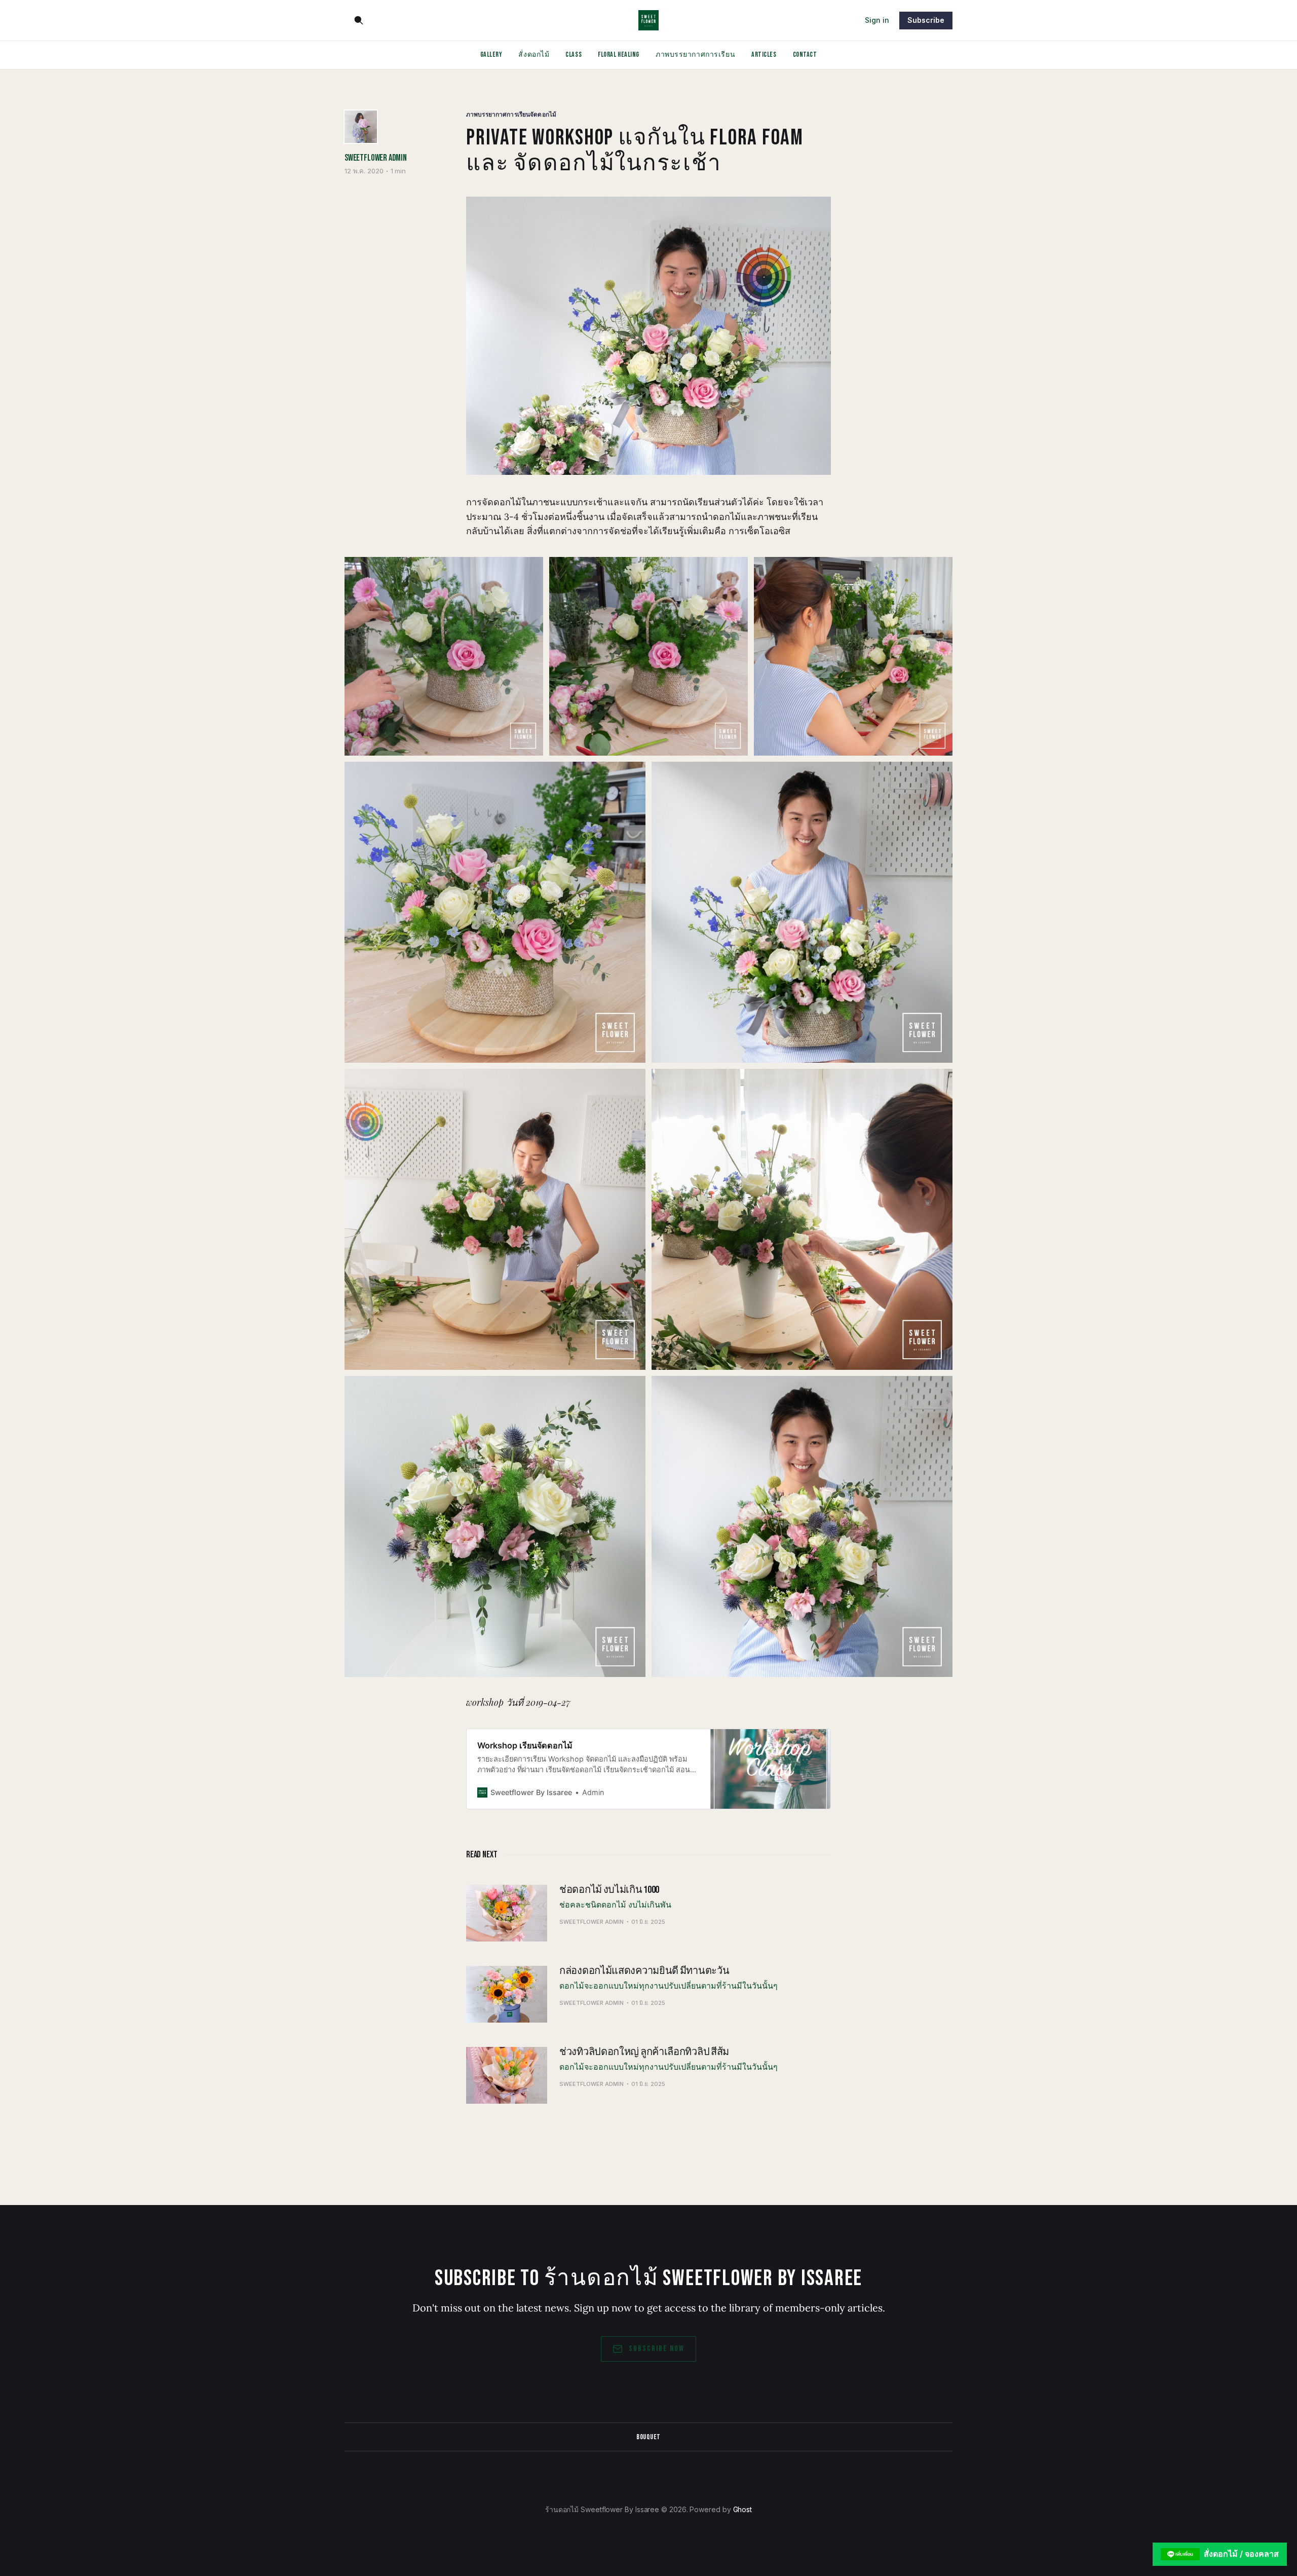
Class (574, 54)
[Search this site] (359, 20)
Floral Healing (619, 54)
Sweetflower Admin (376, 158)
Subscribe (926, 20)
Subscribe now (657, 2349)
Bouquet (648, 2437)
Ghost (743, 2509)
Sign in (877, 20)
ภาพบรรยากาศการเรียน (695, 54)
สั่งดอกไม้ (534, 54)
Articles (764, 54)
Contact (805, 54)
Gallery (491, 54)
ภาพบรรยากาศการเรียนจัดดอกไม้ (511, 114)
